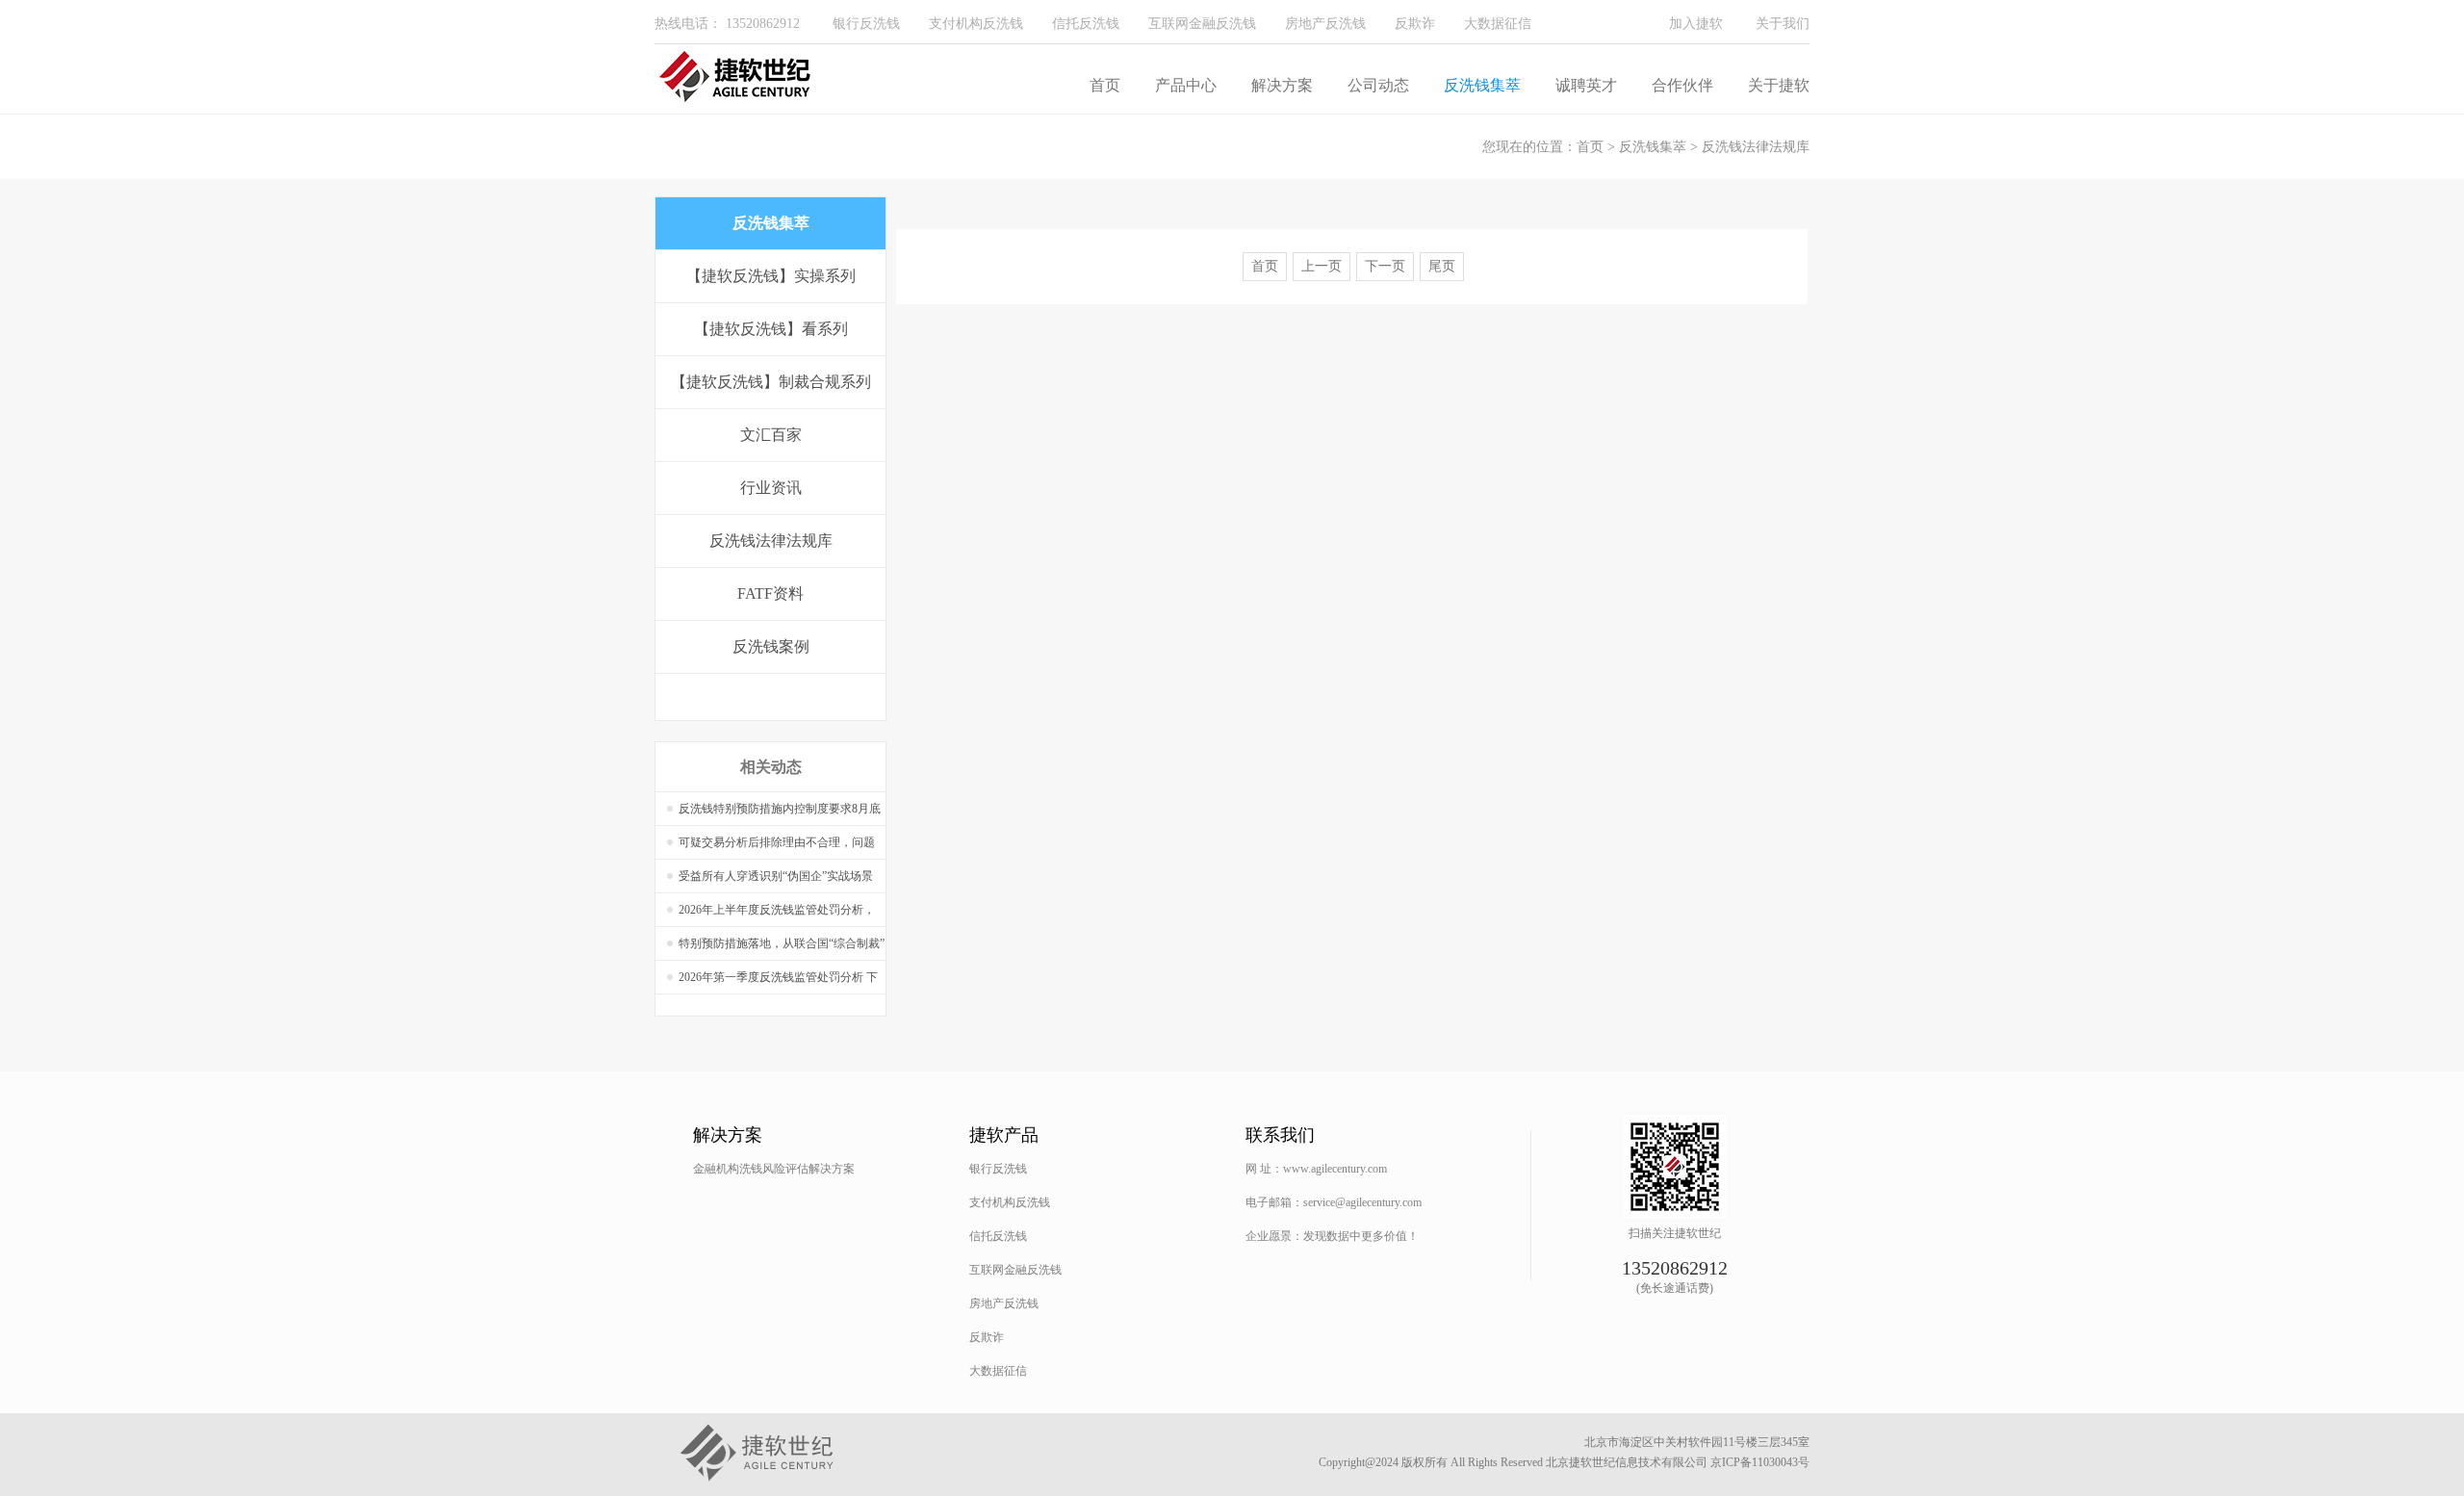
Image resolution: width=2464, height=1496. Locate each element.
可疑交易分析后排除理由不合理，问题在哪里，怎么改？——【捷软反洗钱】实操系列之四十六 (777, 848)
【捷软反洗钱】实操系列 (771, 276)
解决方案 (1282, 85)
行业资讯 (771, 488)
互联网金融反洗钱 (1202, 24)
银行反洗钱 (866, 24)
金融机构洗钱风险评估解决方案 (774, 1169)
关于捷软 (1779, 85)
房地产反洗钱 (1325, 24)
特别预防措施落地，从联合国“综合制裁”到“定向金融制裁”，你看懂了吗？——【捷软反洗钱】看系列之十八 (782, 949)
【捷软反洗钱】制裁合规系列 (771, 382)
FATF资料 (770, 593)
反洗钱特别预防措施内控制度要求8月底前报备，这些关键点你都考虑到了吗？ (780, 814)
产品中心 (1186, 85)
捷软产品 (1004, 1135)
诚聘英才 (1586, 85)
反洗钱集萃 (1482, 85)
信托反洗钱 (1086, 24)
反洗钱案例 (771, 646)
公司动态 (1378, 85)
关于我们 (1783, 24)
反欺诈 (1415, 24)
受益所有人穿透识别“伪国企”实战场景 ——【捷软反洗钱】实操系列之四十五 (777, 881)
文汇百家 (771, 435)
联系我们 (1280, 1135)
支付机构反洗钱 (976, 24)
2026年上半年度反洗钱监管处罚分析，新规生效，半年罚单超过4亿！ (777, 915)
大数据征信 (1498, 24)
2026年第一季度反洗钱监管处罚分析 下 (778, 977)
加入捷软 (1696, 24)
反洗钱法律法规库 (1756, 147)
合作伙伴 (1682, 85)
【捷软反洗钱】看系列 (771, 329)
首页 (1105, 85)
